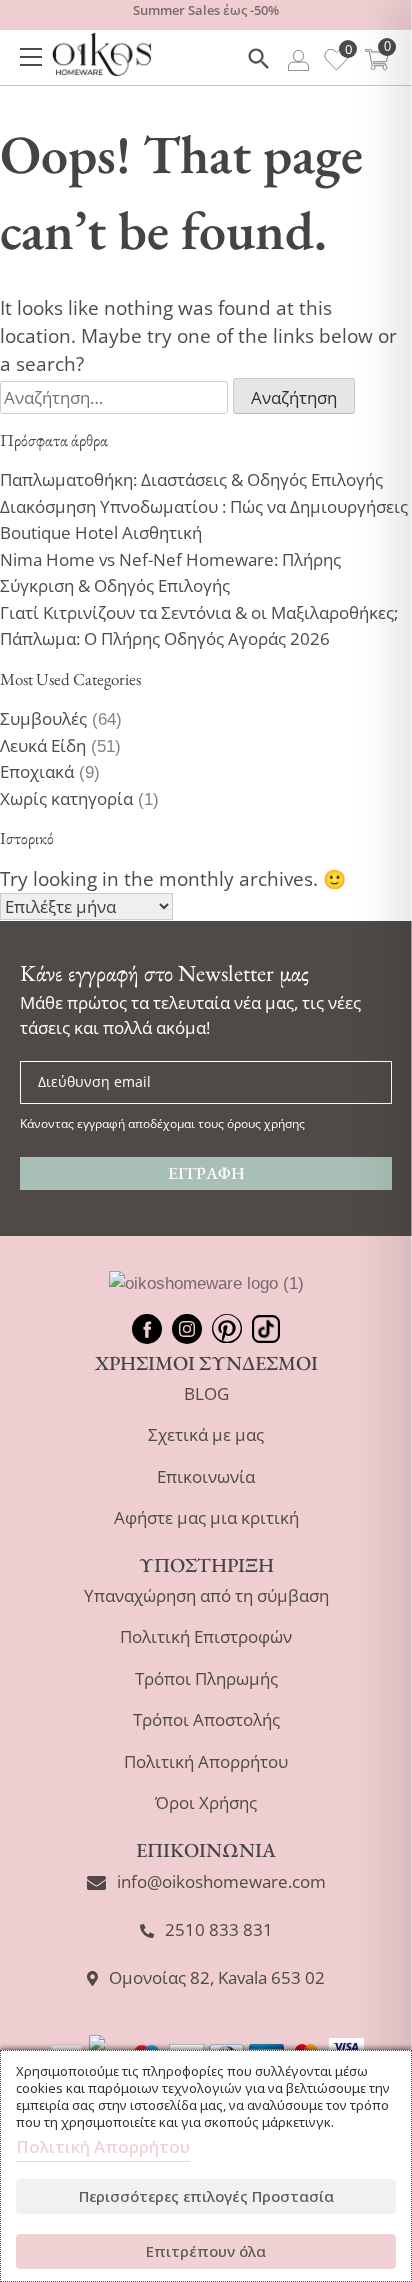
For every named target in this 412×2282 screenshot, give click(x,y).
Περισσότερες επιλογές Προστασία (206, 2196)
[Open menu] (31, 57)
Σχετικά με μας (206, 1434)
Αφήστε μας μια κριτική (206, 1517)
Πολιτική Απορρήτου (206, 1761)
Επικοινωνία (206, 1476)
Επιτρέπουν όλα (206, 2251)
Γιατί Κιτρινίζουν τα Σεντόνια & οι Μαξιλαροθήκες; (199, 612)
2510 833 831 (219, 1929)
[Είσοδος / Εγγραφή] (298, 64)
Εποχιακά (37, 771)
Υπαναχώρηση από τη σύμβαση (206, 1595)
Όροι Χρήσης (206, 1802)
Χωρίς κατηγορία (66, 798)
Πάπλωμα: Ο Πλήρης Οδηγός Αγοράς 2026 (165, 638)
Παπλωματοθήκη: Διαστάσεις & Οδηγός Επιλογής (191, 479)
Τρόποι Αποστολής (206, 1719)
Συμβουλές (43, 718)
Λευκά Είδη (43, 745)
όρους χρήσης (266, 1123)
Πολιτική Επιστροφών (206, 1636)
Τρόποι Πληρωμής (206, 1678)
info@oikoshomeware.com (221, 1881)
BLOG (206, 1393)
